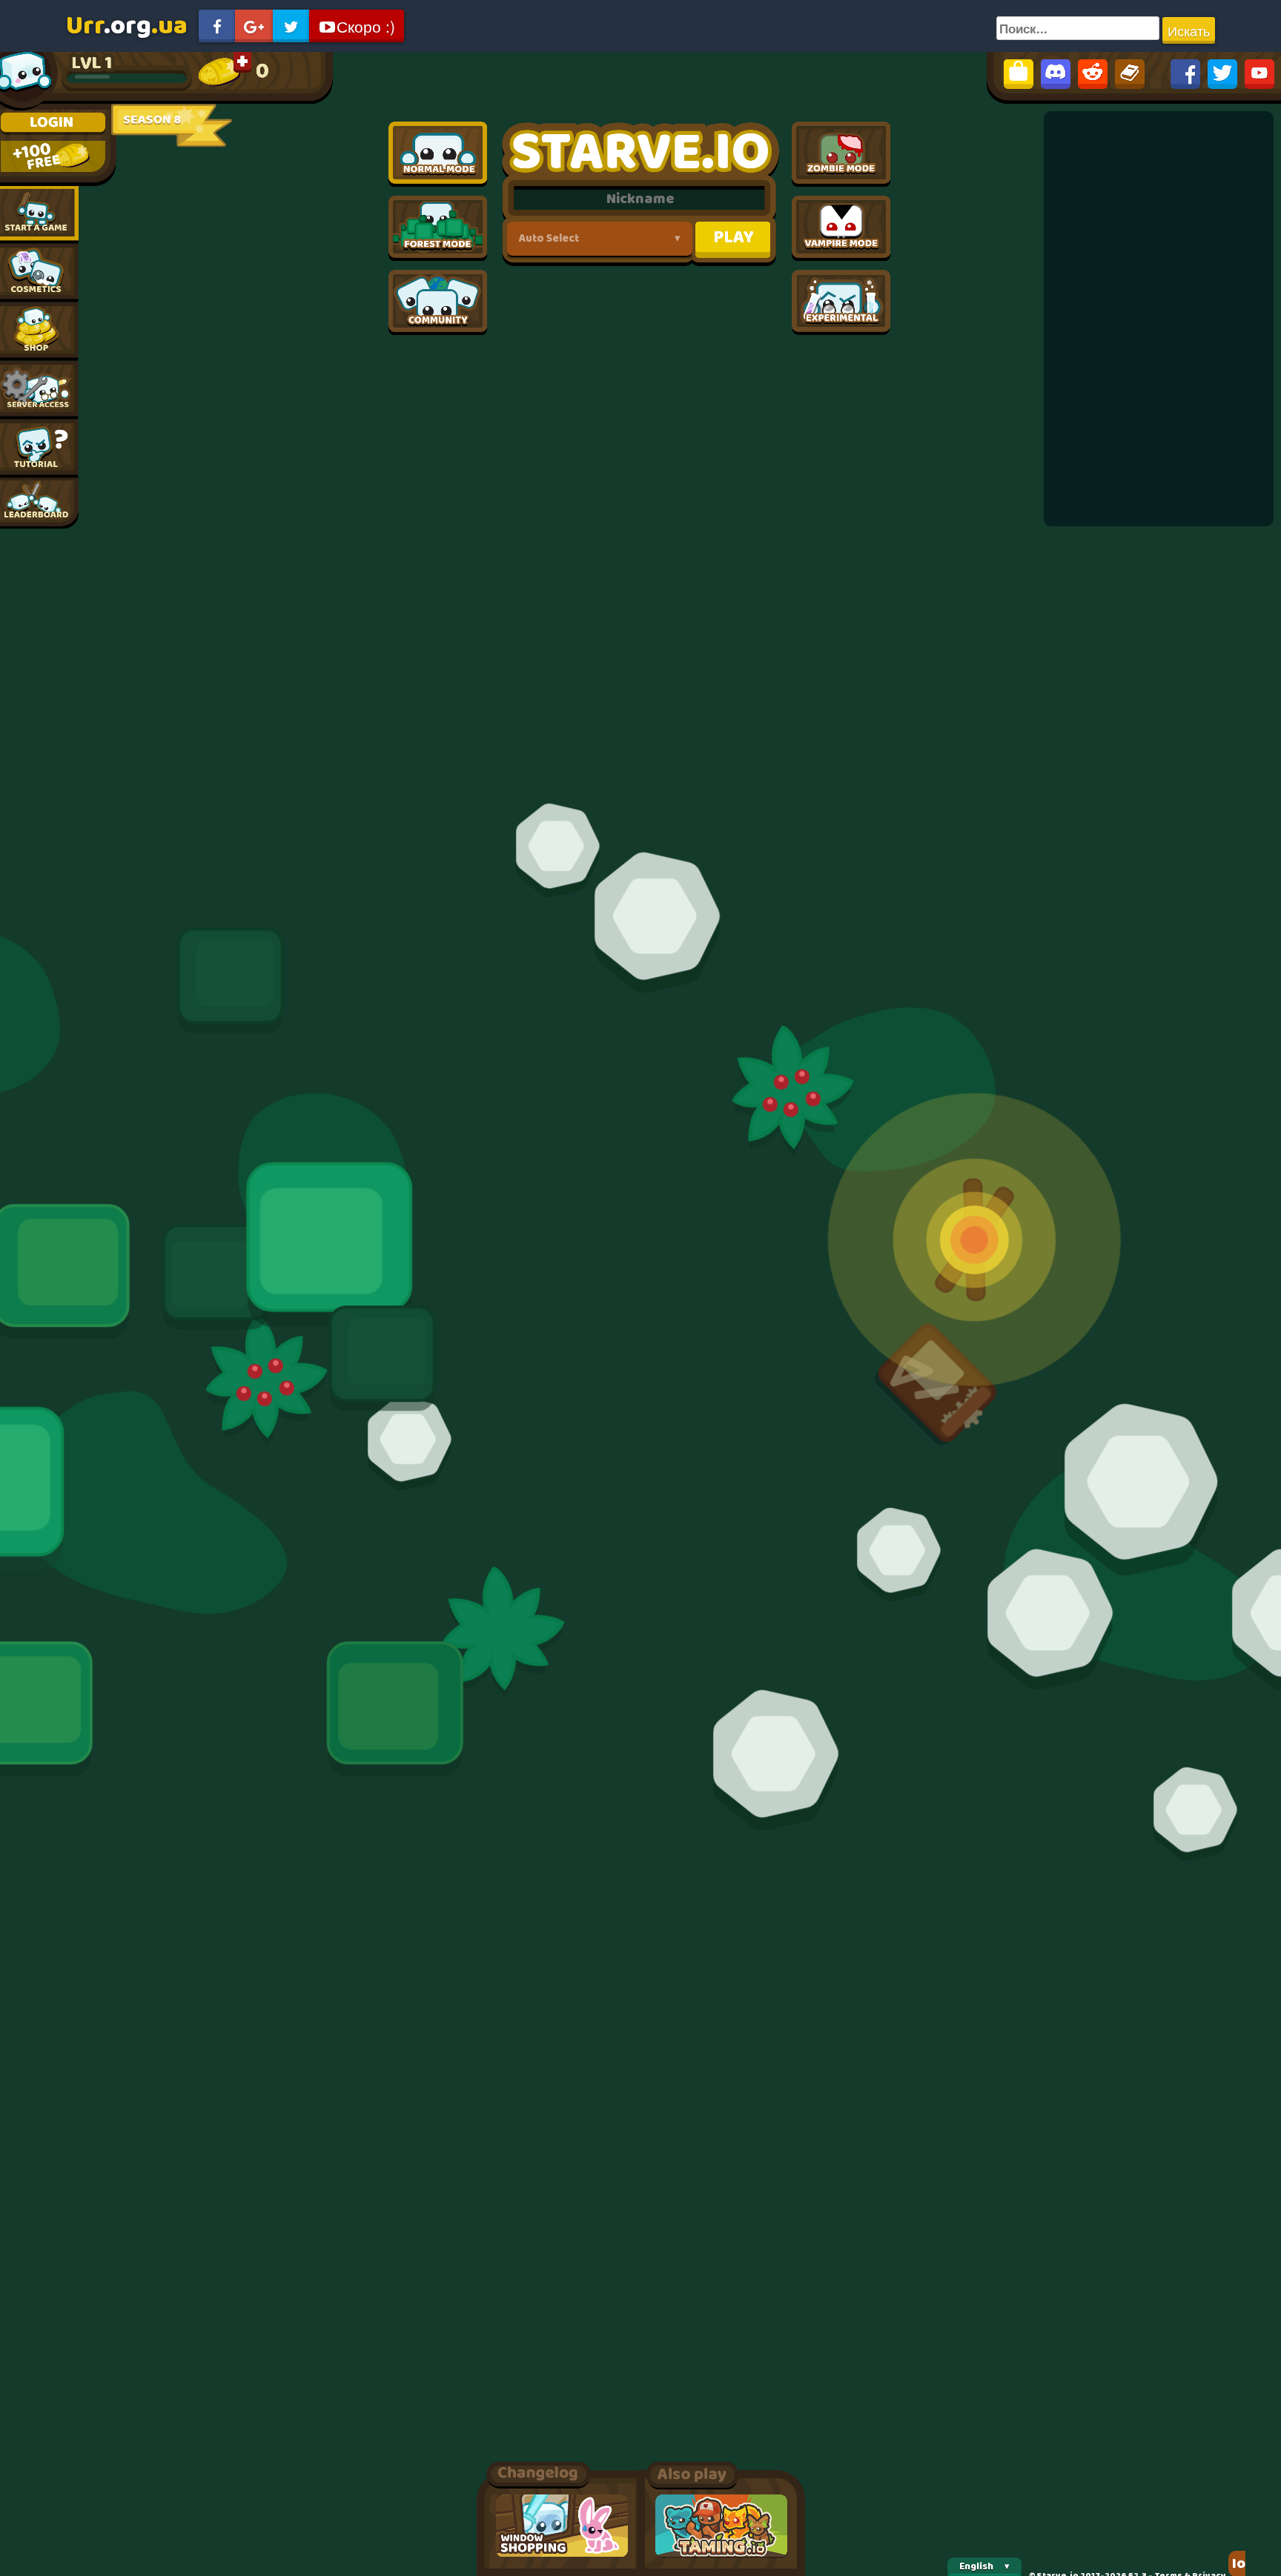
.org (127, 26)
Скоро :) (366, 26)
